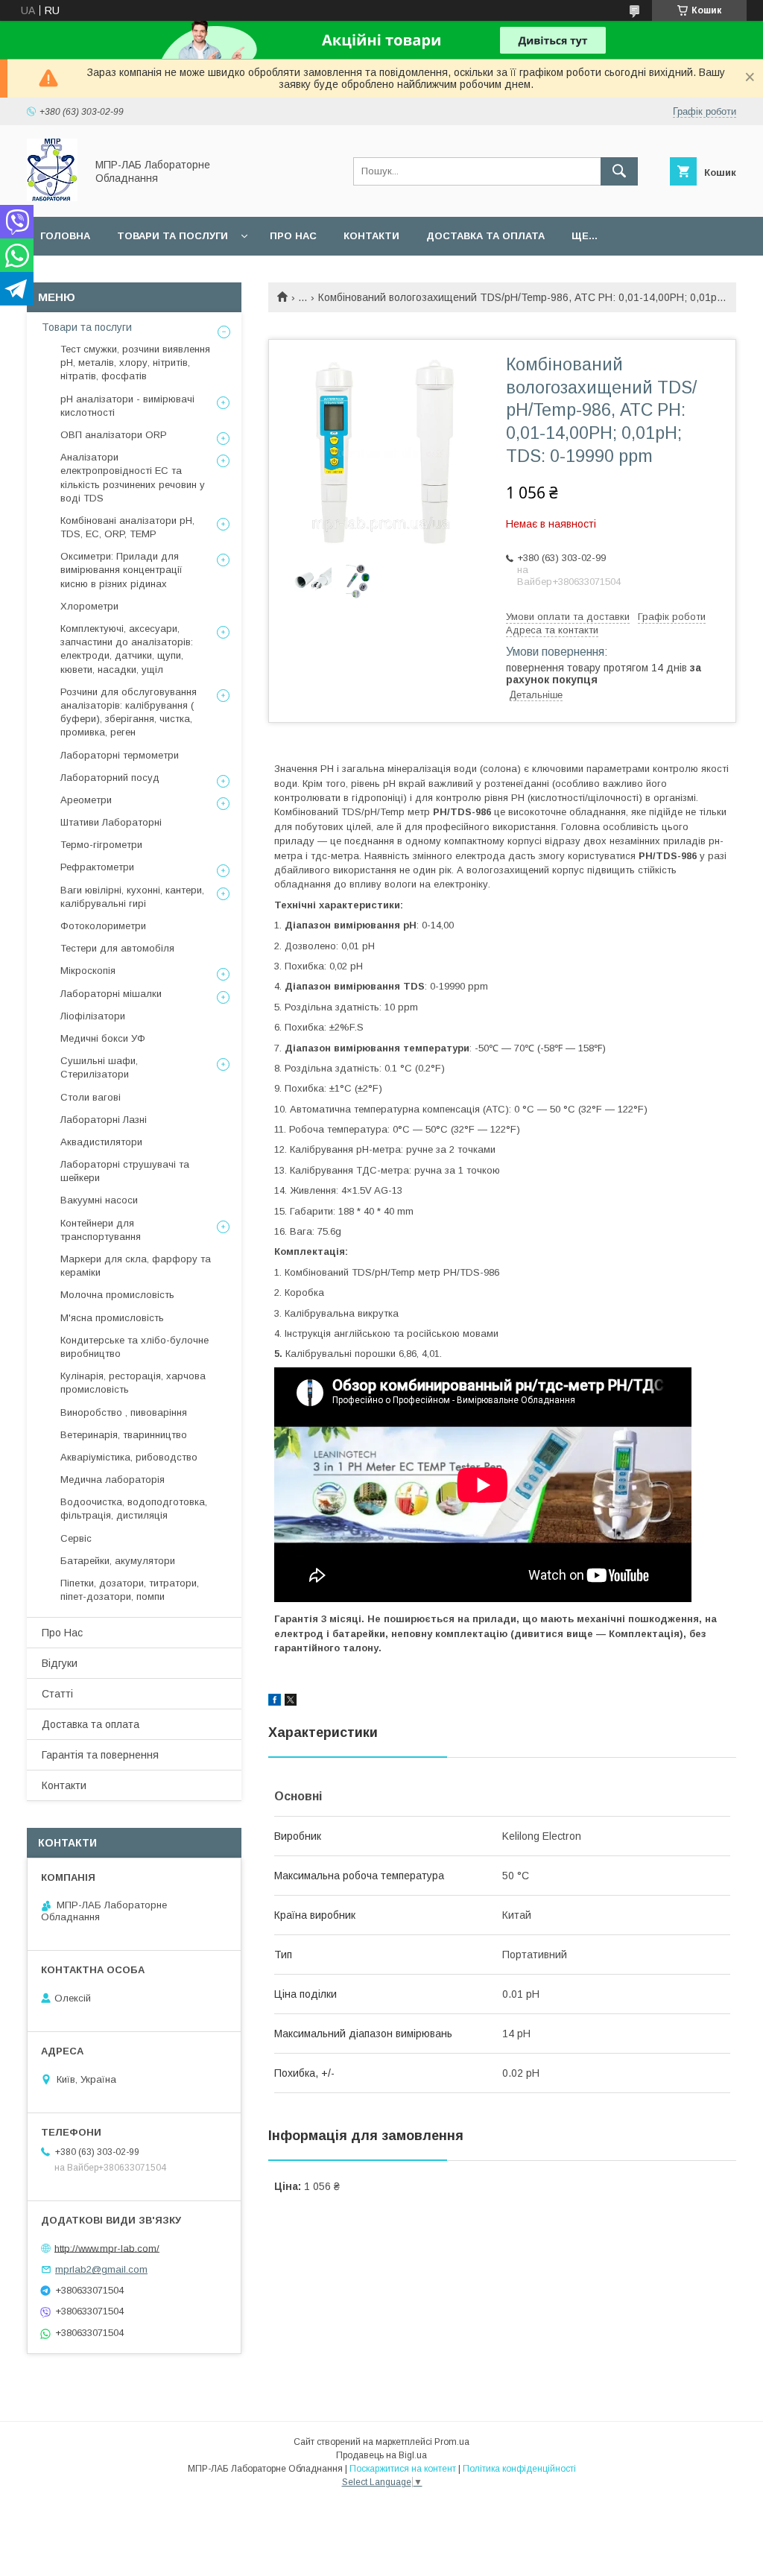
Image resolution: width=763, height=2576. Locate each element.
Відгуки (60, 1663)
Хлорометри (89, 606)
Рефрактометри (97, 867)
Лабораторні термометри (120, 755)
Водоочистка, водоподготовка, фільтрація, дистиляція (134, 1509)
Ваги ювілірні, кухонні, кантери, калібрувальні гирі (132, 897)
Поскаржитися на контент (403, 2469)
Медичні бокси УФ (103, 1038)
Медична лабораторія (113, 1480)
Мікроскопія (88, 971)
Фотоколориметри (103, 926)
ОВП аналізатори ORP (114, 435)
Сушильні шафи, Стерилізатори (99, 1067)
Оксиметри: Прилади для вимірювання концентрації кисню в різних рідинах (121, 570)
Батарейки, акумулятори (118, 1561)
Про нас (293, 236)
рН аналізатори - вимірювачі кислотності (127, 406)
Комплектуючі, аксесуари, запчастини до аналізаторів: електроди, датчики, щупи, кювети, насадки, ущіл (127, 649)
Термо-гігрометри (101, 845)
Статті (57, 1694)
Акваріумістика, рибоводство (129, 1457)
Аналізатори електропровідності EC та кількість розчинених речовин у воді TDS (133, 478)
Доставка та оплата (485, 236)
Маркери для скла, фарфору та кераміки (136, 1266)
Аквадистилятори (101, 1142)
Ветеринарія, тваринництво (124, 1435)
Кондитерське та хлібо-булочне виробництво (134, 1347)
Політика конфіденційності (519, 2469)
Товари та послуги (172, 236)
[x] (291, 1702)
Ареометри (86, 800)
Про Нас (62, 1633)
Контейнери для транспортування (101, 1230)
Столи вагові (91, 1097)
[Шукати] (619, 171)
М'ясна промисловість (112, 1318)
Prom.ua (452, 2442)
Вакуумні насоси (99, 1200)
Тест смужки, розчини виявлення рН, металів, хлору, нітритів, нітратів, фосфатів (135, 363)
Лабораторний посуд (110, 778)
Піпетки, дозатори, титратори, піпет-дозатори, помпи (130, 1590)
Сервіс (76, 1538)
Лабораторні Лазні (104, 1120)
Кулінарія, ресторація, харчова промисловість (133, 1383)
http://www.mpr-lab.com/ (107, 2248)
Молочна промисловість (117, 1295)
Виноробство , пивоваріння (124, 1412)
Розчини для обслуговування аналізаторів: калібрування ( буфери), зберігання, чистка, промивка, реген (129, 712)
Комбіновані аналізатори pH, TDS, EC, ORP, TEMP (127, 527)
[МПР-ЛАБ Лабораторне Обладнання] (52, 197)
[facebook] (275, 1702)
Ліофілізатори (93, 1016)
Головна (65, 236)
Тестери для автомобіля (117, 948)
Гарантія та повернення (100, 1755)
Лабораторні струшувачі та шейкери (125, 1171)
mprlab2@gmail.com (101, 2269)
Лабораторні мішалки (111, 994)
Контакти (371, 236)
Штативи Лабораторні (111, 822)
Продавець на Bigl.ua (381, 2455)
